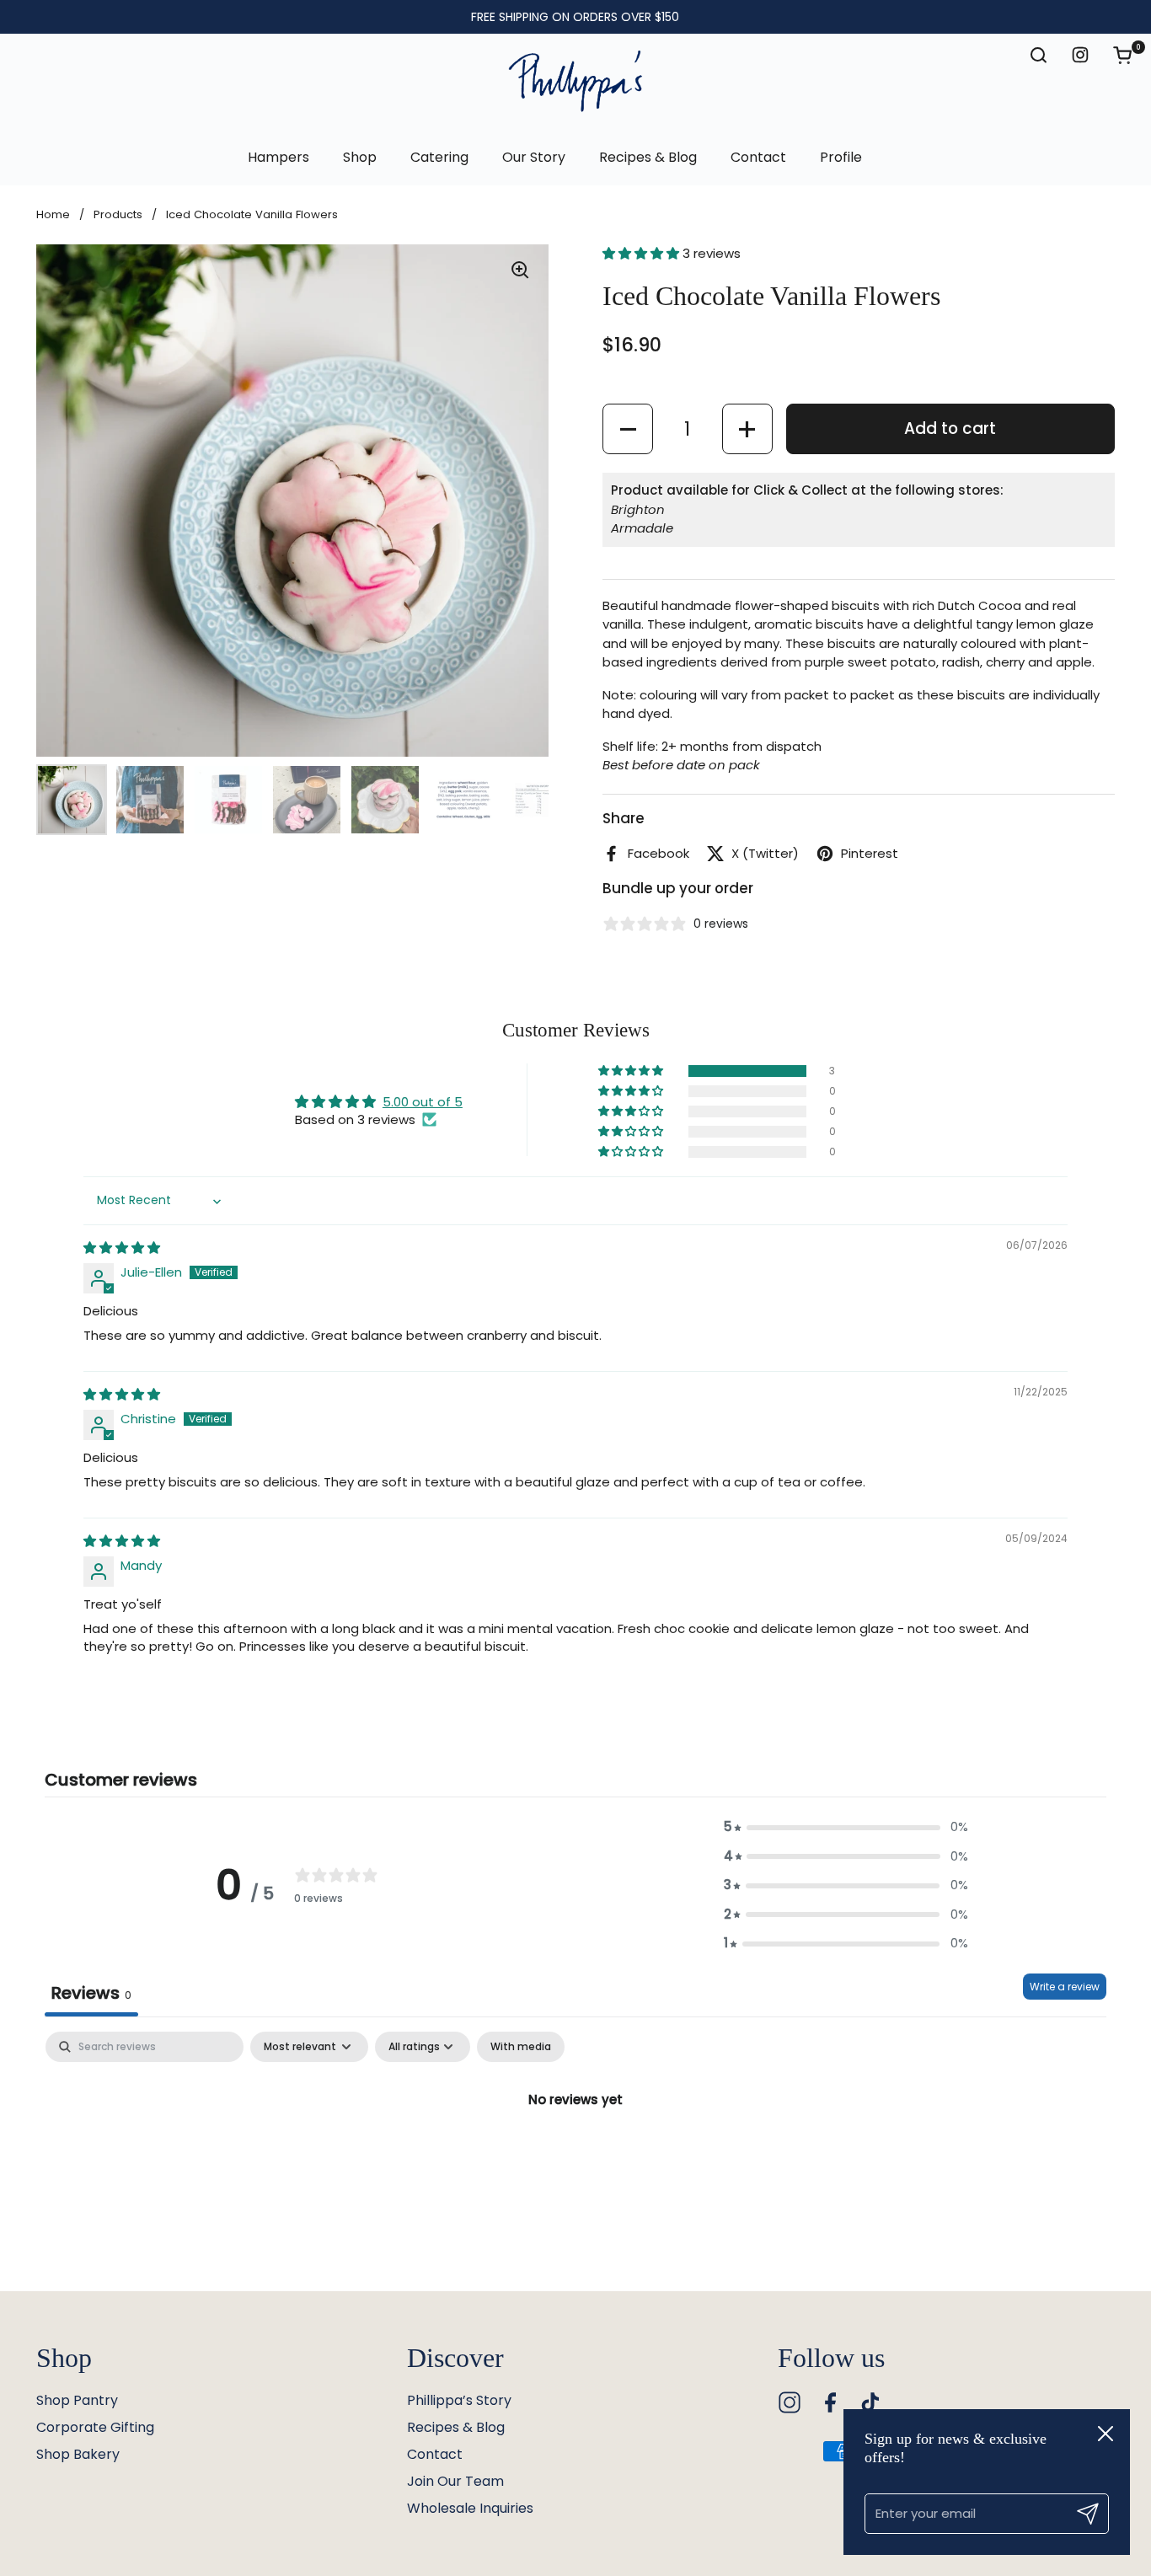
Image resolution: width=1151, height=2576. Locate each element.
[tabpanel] (575, 2157)
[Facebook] (830, 2402)
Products (118, 214)
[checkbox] (521, 2047)
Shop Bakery (78, 2454)
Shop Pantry (77, 2400)
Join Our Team (455, 2481)
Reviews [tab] (91, 1993)
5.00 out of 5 (423, 1102)
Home (53, 214)
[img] (122, 1248)
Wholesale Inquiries (470, 2508)
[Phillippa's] (575, 82)
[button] (1131, 55)
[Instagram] (790, 2402)
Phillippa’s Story (459, 2400)
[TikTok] (870, 2402)
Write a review (1065, 1987)
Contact (435, 2454)
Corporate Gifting (95, 2427)
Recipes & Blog (456, 2427)
